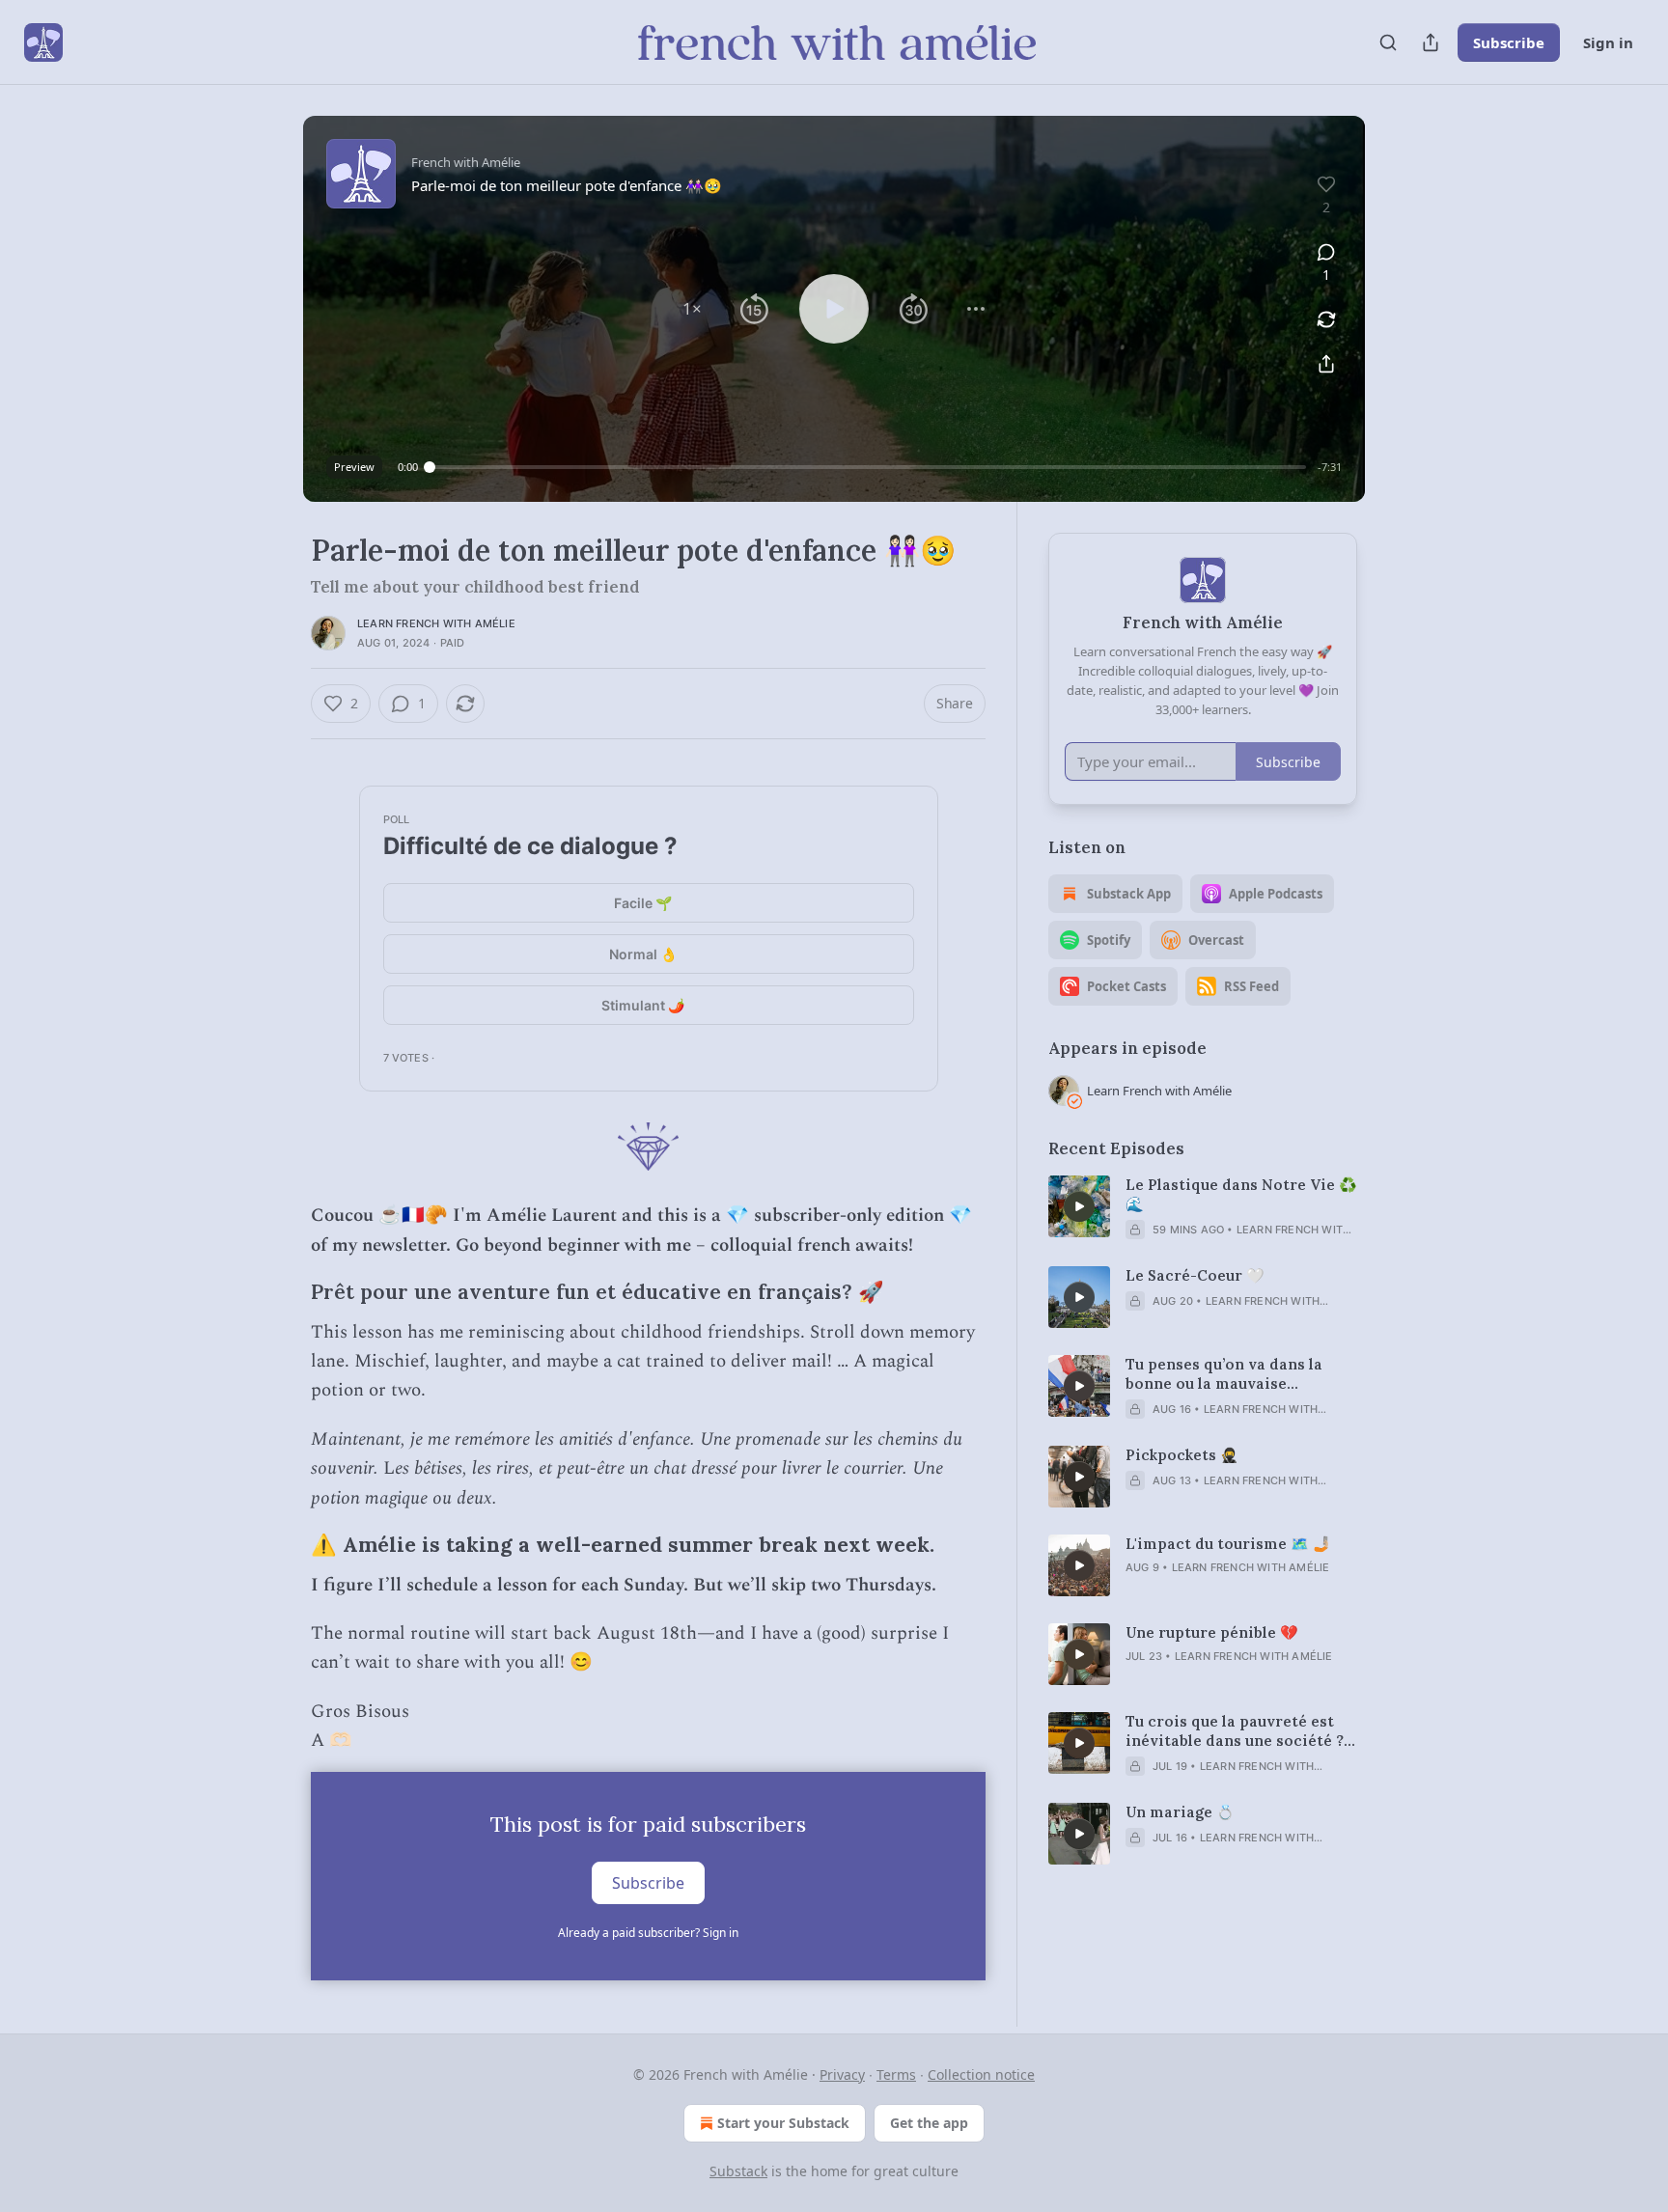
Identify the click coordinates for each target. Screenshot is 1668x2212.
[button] (692, 309)
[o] (1079, 1206)
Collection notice (981, 2074)
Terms (896, 2074)
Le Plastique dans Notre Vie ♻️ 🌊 (1241, 1194)
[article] (1203, 1207)
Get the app (929, 2123)
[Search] (1388, 42)
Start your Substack (783, 2123)
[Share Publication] (1431, 42)
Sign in (1608, 42)
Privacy (842, 2074)
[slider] (868, 467)
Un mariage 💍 (1180, 1812)
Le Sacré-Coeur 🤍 (1195, 1275)
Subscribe (1509, 42)
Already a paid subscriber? (648, 1933)
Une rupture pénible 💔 (1212, 1632)
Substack (738, 2171)
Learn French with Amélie (436, 623)
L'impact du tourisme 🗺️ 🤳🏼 (1228, 1544)
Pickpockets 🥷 (1182, 1455)
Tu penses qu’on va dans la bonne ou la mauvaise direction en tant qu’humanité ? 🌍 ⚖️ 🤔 (1239, 1374)
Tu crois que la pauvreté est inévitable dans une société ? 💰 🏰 (1235, 1731)
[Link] (284, 1293)
